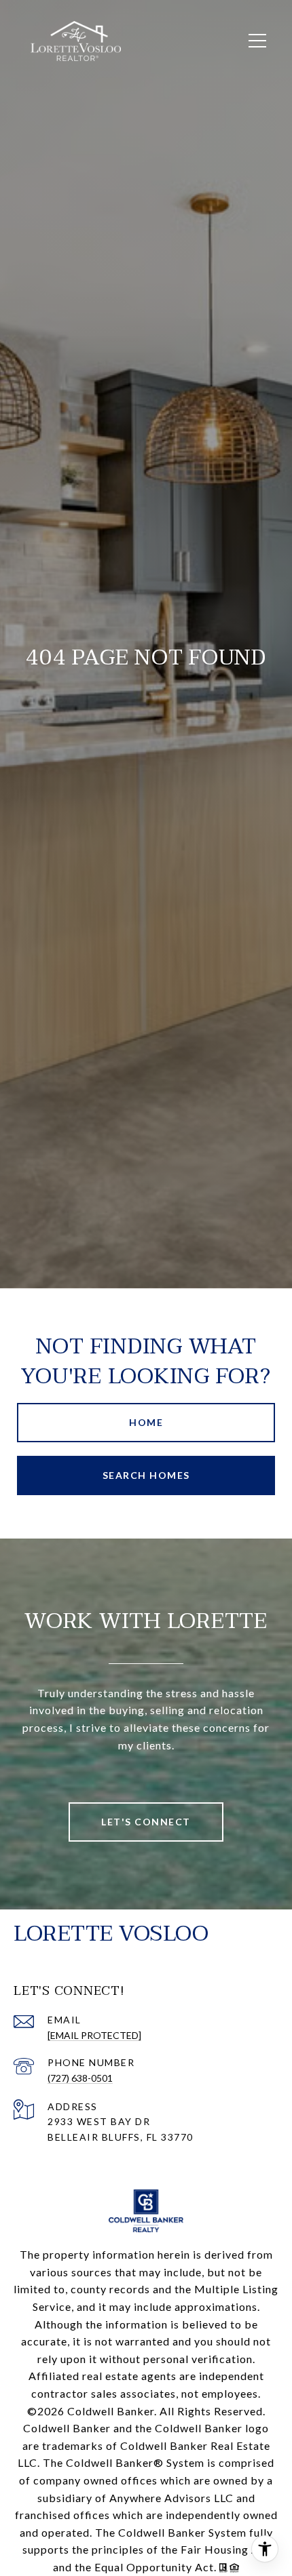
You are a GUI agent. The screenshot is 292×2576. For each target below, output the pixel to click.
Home (146, 1422)
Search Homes (146, 1475)
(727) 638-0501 (80, 2078)
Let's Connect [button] (146, 1822)
